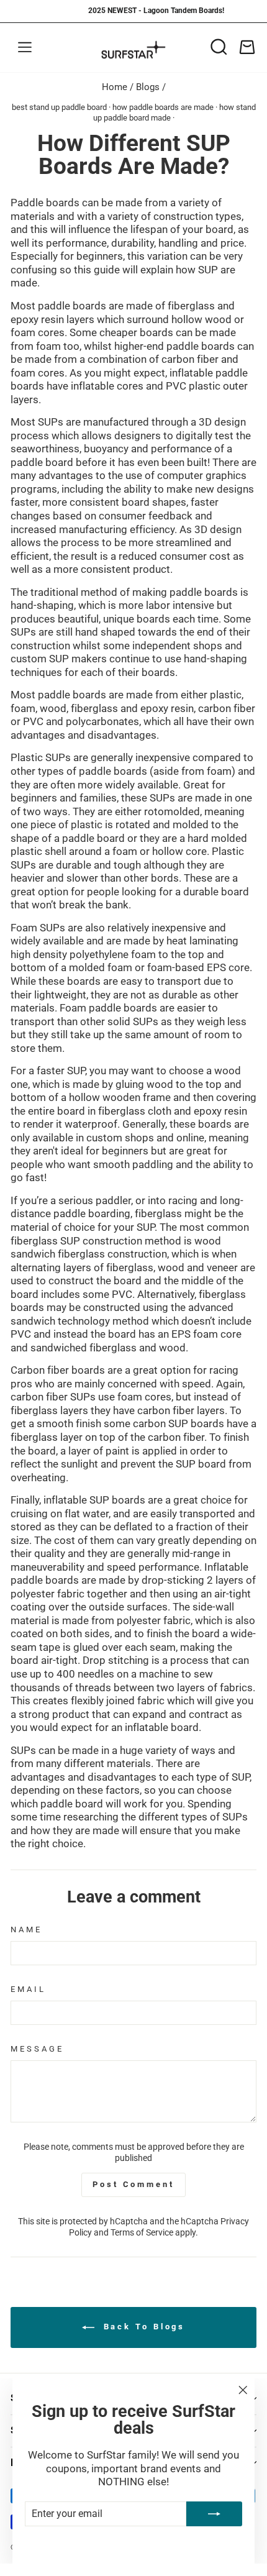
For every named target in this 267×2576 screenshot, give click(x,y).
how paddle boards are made (163, 107)
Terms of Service (142, 2232)
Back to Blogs (143, 2327)
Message (37, 2049)
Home (115, 87)
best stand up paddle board (59, 107)
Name (26, 1930)
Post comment (133, 2184)
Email (28, 1989)
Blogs (148, 87)
